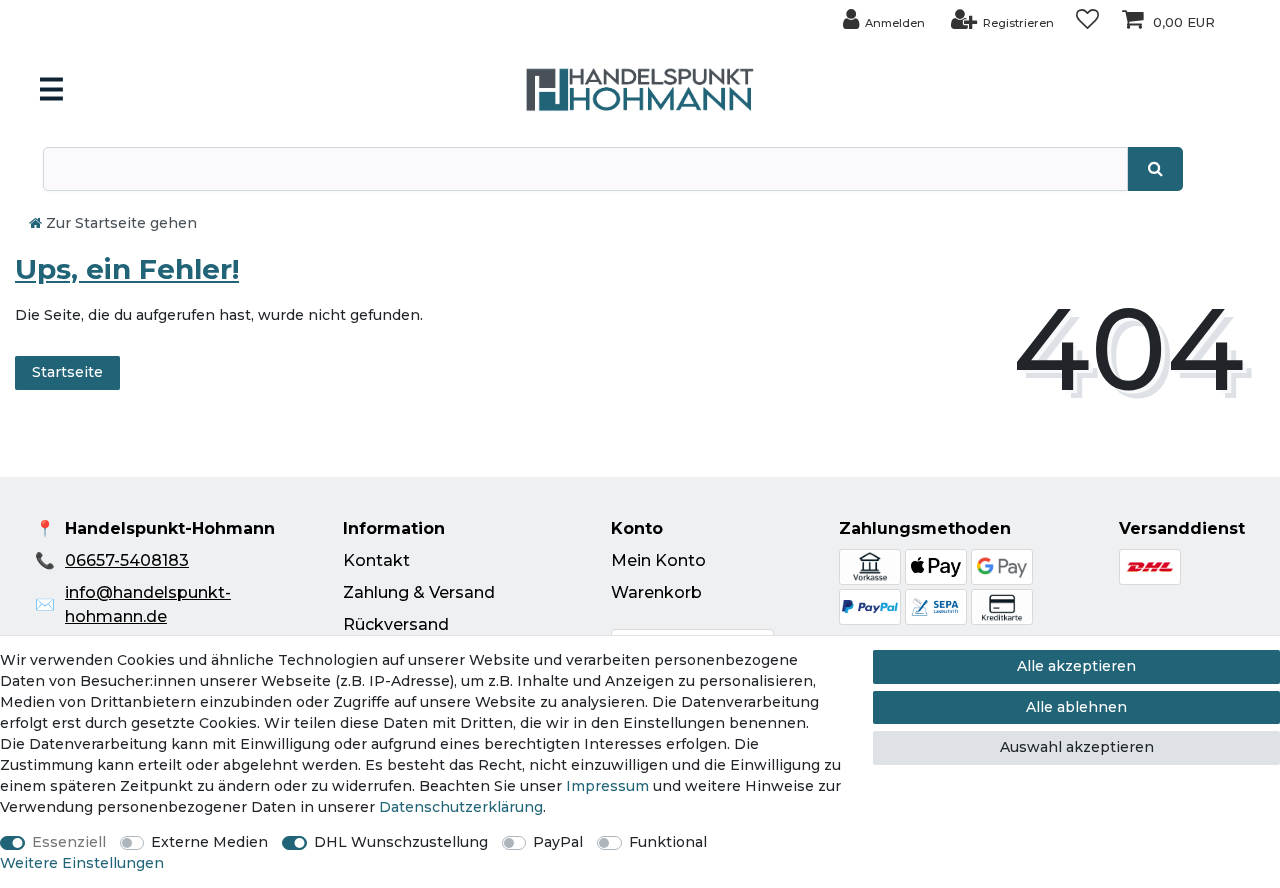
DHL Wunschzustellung (401, 842)
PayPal (558, 842)
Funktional (668, 842)
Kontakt (376, 560)
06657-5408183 (127, 560)
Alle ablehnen (1076, 707)
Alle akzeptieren (1076, 666)
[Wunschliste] (1087, 19)
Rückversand (396, 624)
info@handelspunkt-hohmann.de (148, 604)
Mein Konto (658, 560)
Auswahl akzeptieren (1077, 747)
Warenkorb (656, 592)
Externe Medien (209, 842)
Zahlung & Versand (419, 592)
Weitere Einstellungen (82, 863)
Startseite (67, 372)
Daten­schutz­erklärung (461, 807)
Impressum (607, 786)
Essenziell (69, 842)
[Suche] (1155, 169)
